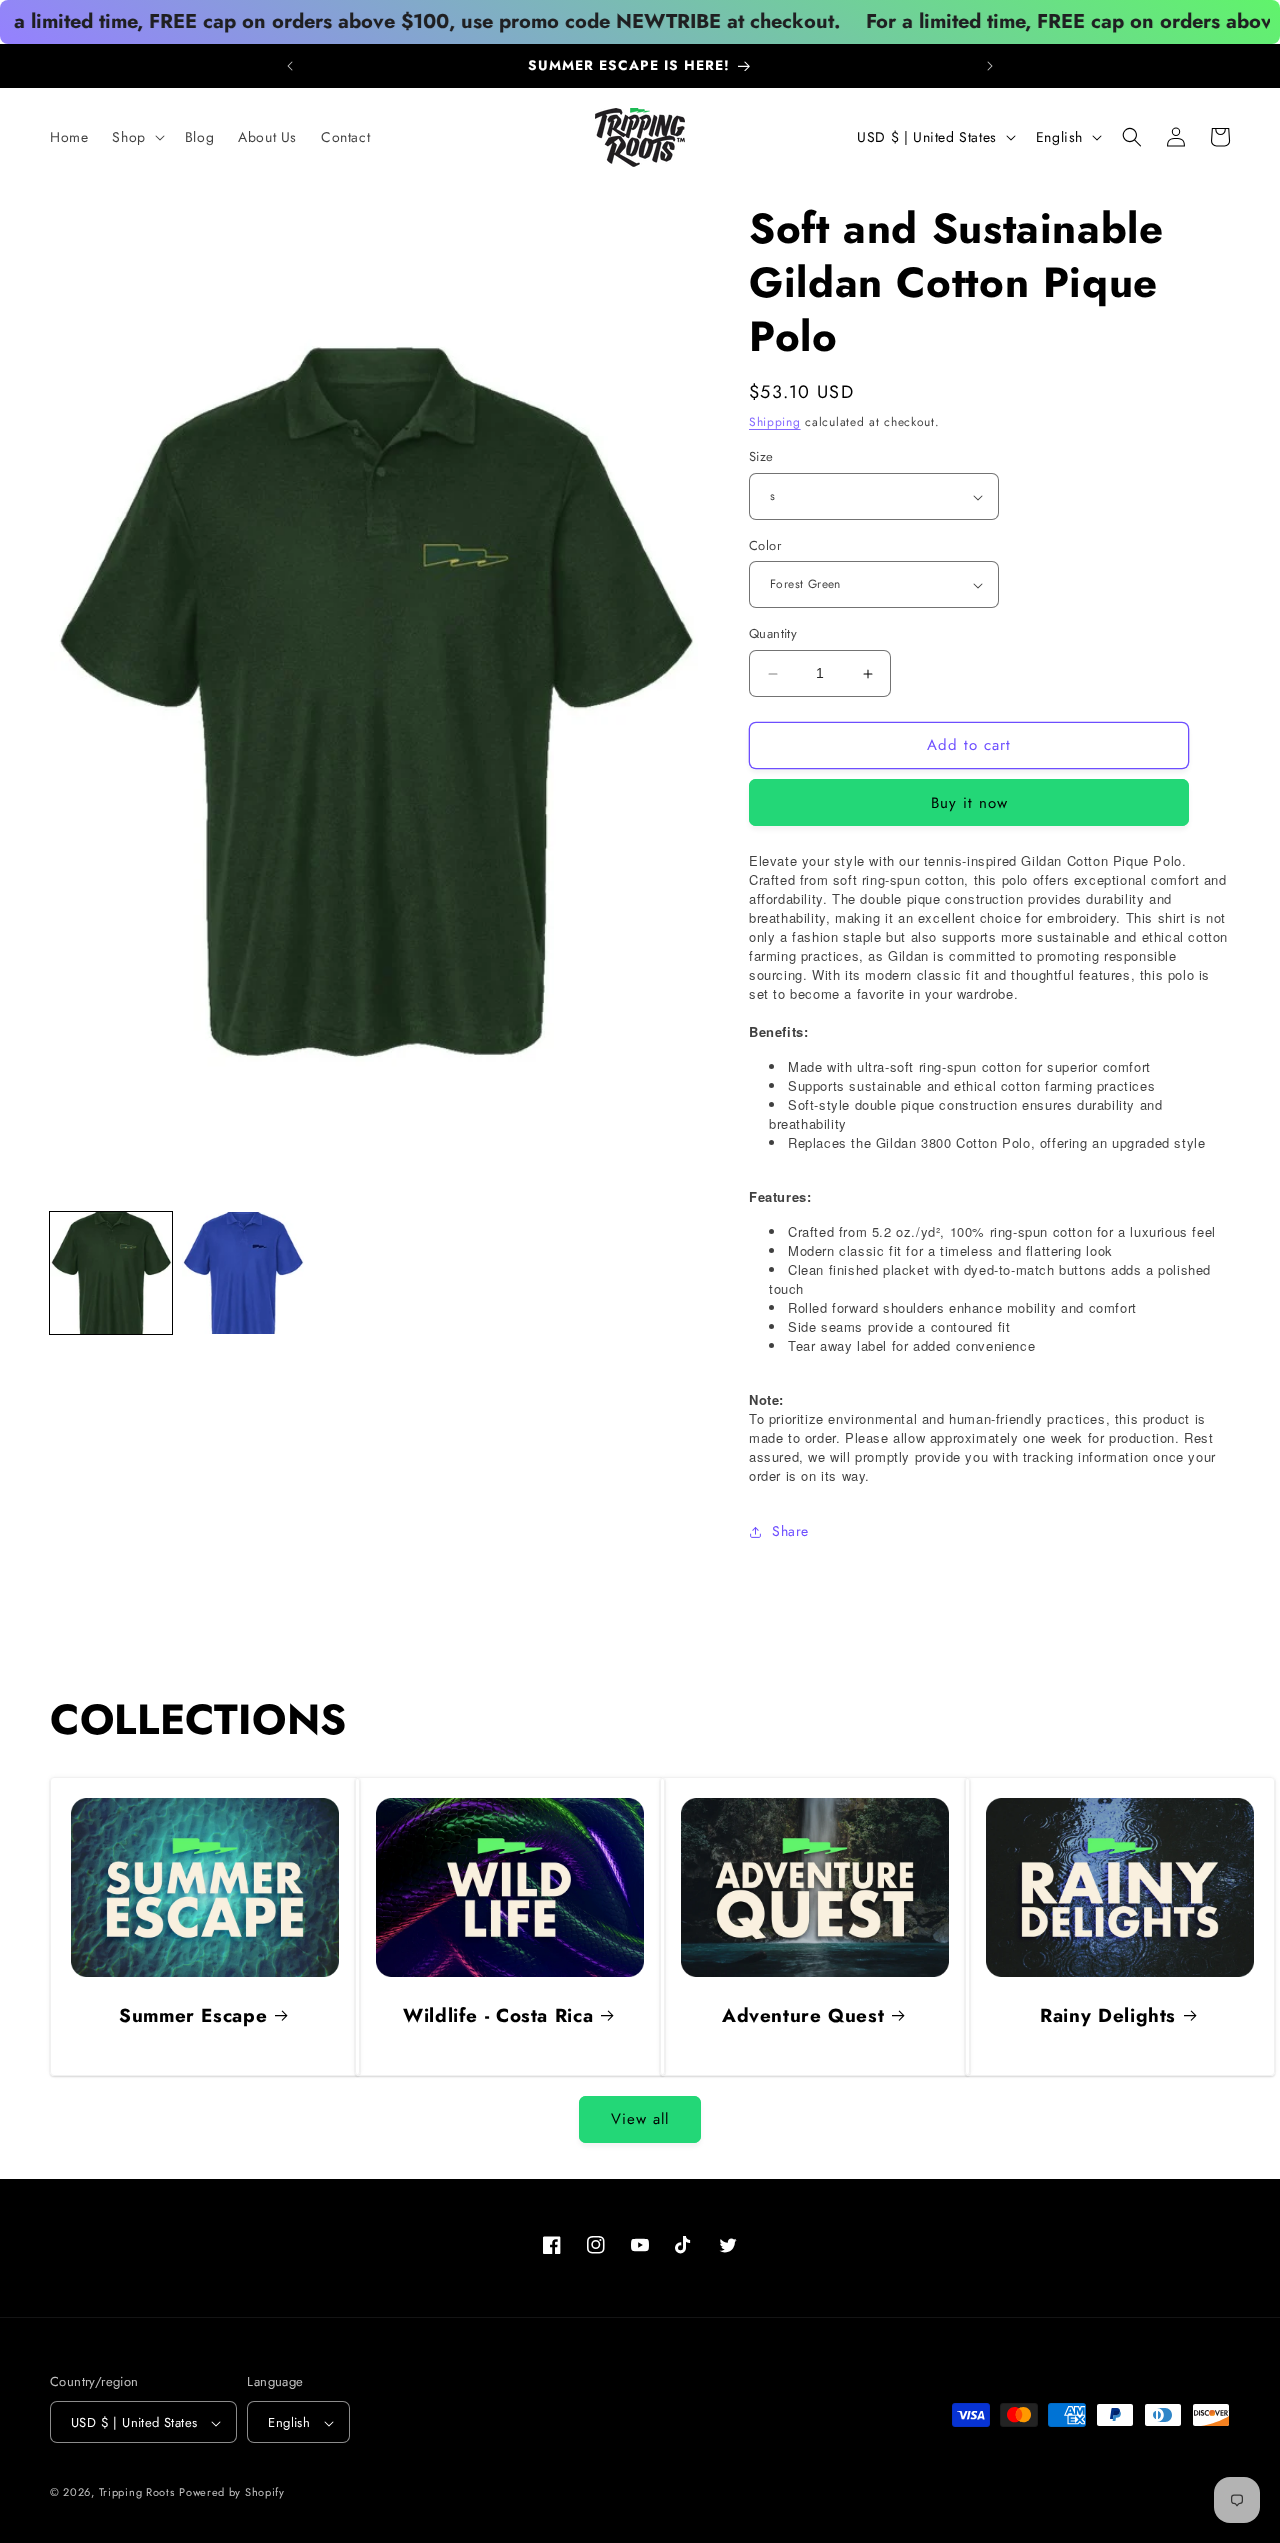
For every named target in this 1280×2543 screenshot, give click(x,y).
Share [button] (790, 1532)
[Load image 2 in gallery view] (243, 1273)
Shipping (775, 422)
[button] (136, 137)
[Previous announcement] (290, 66)
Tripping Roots (137, 2493)
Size (761, 457)
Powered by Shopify (232, 2493)
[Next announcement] (990, 66)
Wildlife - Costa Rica (498, 2016)
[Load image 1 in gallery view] (111, 1273)
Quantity (773, 634)
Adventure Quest (803, 2016)
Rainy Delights (1108, 2016)
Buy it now (969, 803)
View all (640, 2120)
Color (765, 545)
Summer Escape (193, 2016)
